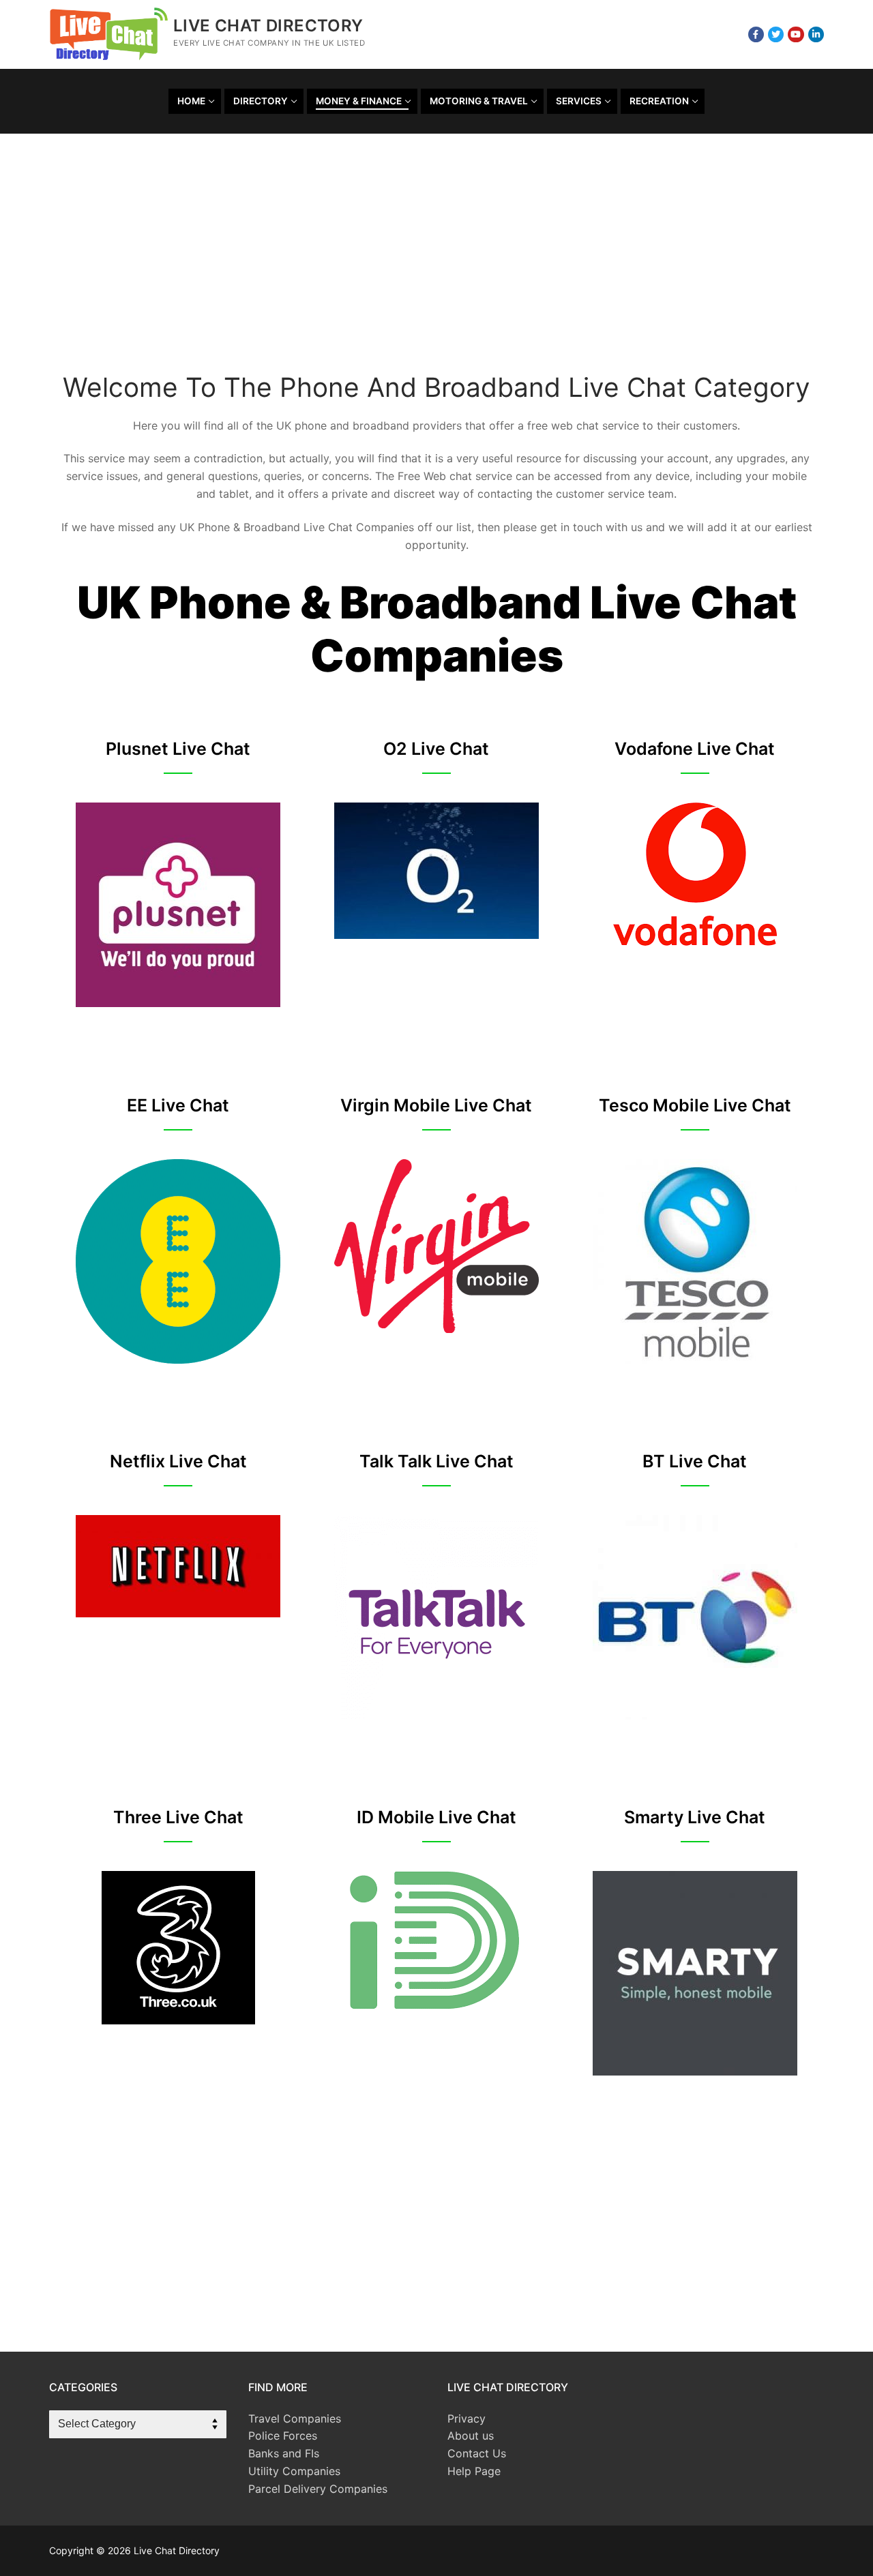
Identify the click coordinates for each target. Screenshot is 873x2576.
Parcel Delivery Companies (318, 2489)
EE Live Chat (178, 1105)
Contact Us (477, 2453)
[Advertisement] (436, 263)
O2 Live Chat (436, 749)
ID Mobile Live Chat (436, 1817)
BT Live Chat (695, 1461)
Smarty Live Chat (695, 1817)
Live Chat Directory (268, 26)
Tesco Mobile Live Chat (695, 1105)
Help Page (474, 2471)
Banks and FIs (284, 2453)
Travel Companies (295, 2418)
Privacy (467, 2418)
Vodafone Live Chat (695, 749)
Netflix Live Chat (178, 1461)
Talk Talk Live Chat (436, 1461)
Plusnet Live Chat (178, 749)
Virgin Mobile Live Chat (436, 1105)
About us (471, 2436)
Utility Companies (294, 2471)
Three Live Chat (178, 1817)
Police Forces (283, 2436)
